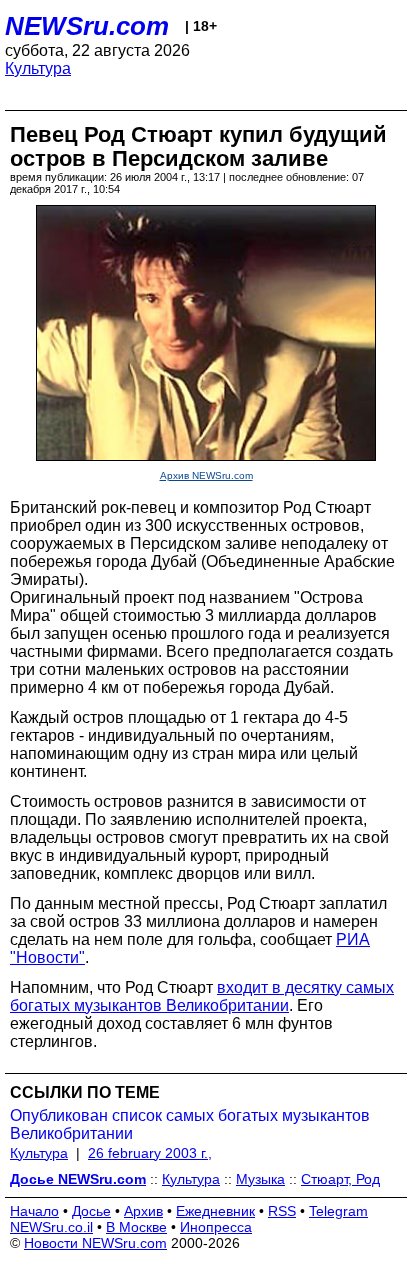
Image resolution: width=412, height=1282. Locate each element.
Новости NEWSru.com (95, 1243)
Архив (143, 1211)
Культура (38, 68)
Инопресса (216, 1227)
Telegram (338, 1211)
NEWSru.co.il (51, 1227)
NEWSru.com (87, 26)
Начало (34, 1211)
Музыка (260, 1179)
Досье (91, 1211)
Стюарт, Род (340, 1179)
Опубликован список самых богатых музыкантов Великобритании (190, 1124)
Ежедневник (215, 1211)
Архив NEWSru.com (206, 475)
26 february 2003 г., (150, 1153)
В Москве (136, 1227)
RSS (282, 1211)
